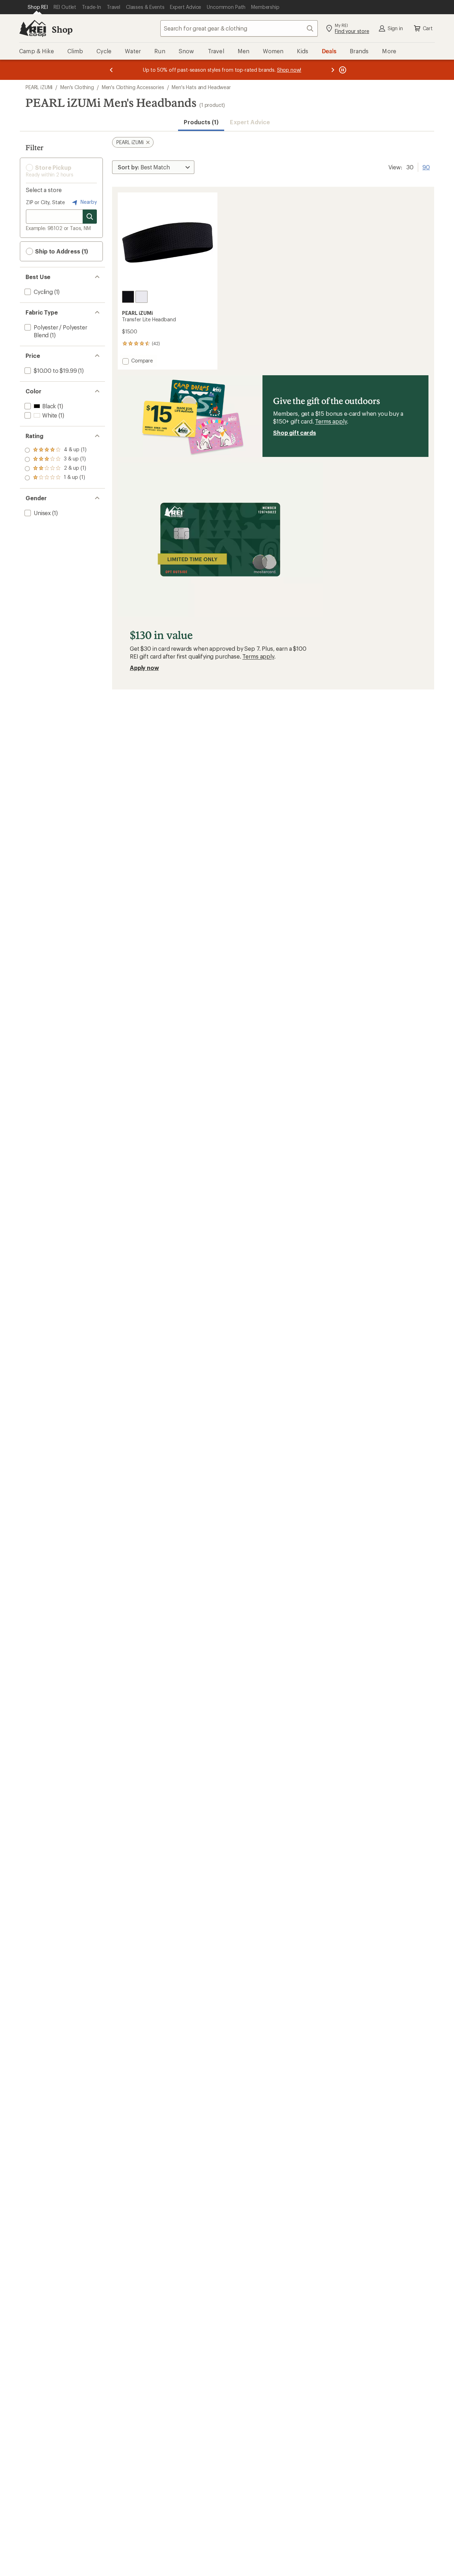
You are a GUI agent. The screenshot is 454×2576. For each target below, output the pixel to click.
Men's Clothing (77, 87)
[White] (142, 297)
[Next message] (333, 70)
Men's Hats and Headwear (201, 87)
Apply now (144, 668)
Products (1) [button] (201, 122)
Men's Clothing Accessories (133, 87)
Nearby (88, 202)
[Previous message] (111, 70)
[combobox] (239, 28)
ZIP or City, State (45, 202)
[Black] (128, 297)
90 (426, 167)
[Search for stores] (90, 217)
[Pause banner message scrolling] (342, 70)
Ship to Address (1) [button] (61, 251)
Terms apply (331, 421)
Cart (428, 28)
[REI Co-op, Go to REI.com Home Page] (33, 28)
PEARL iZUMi (39, 87)
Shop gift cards (295, 433)
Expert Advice (250, 122)
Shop (62, 29)
